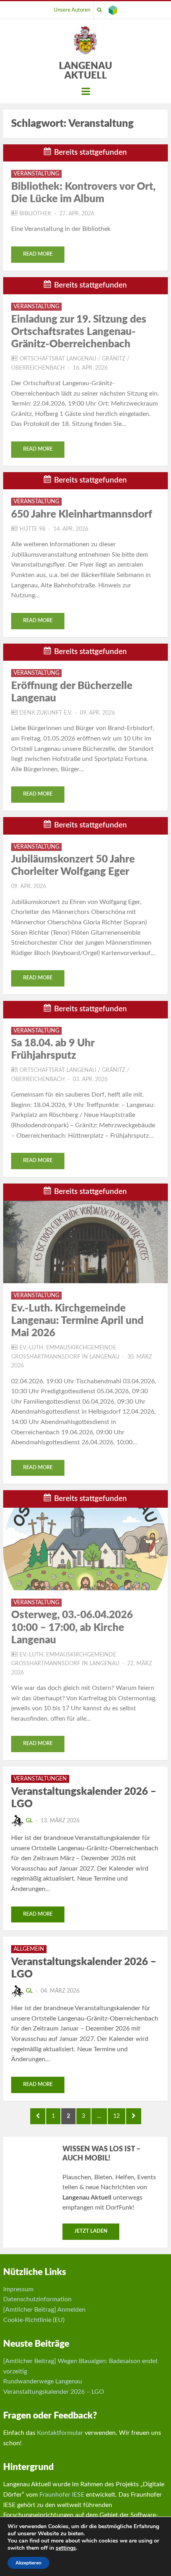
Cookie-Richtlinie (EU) (34, 2320)
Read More (38, 254)
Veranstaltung (36, 174)
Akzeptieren (28, 2563)
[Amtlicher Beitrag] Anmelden (44, 2310)
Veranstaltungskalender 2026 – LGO (54, 2392)
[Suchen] (99, 10)
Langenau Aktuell (85, 71)
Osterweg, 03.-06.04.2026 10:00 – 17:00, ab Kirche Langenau (72, 1627)
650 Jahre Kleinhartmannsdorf (82, 514)
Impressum (18, 2289)
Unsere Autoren (72, 10)
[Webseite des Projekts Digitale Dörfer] (113, 10)
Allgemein (29, 1949)
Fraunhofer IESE (62, 2495)
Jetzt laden (91, 2231)
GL (29, 1821)
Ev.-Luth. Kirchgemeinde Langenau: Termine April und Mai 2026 (77, 1321)
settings (66, 2548)
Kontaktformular (60, 2433)
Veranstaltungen (40, 1779)
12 (119, 2116)
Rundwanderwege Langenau (43, 2381)
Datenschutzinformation (37, 2299)
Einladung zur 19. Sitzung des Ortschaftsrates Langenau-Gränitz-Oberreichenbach (79, 332)
